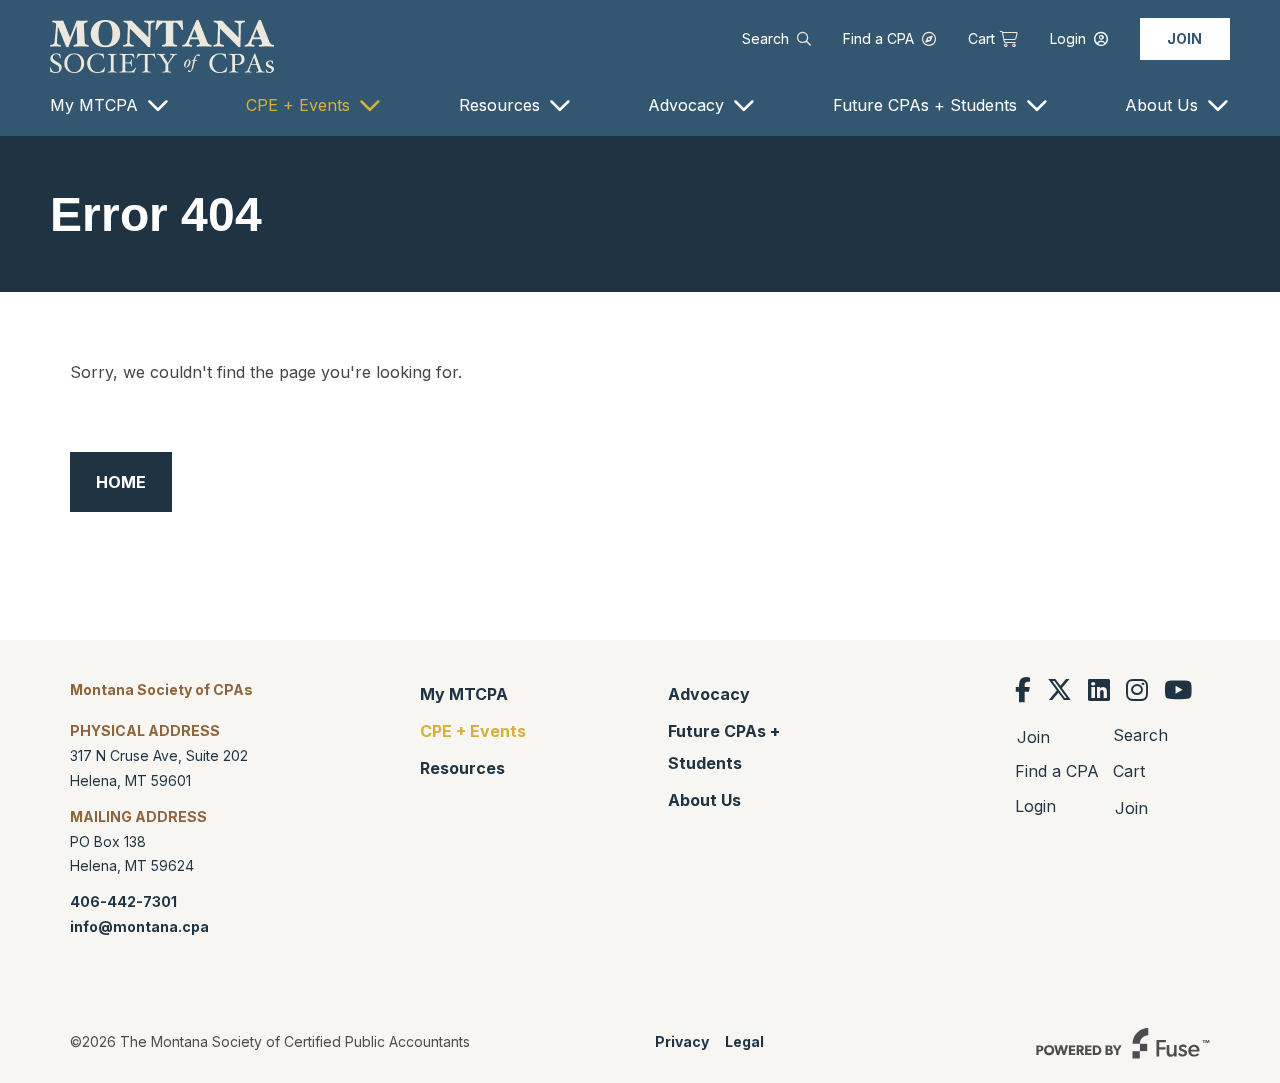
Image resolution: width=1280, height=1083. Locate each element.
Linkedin (1099, 690)
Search (765, 38)
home (121, 482)
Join (1184, 38)
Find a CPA (878, 38)
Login (1068, 38)
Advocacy (686, 105)
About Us (1161, 105)
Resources (499, 105)
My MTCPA (94, 105)
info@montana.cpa (139, 926)
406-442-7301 (123, 901)
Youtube (1178, 690)
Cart (981, 38)
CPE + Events (298, 105)
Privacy (682, 1041)
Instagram (1137, 690)
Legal (744, 1041)
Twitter (1059, 690)
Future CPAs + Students (925, 105)
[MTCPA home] (162, 45)
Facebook (1023, 690)
